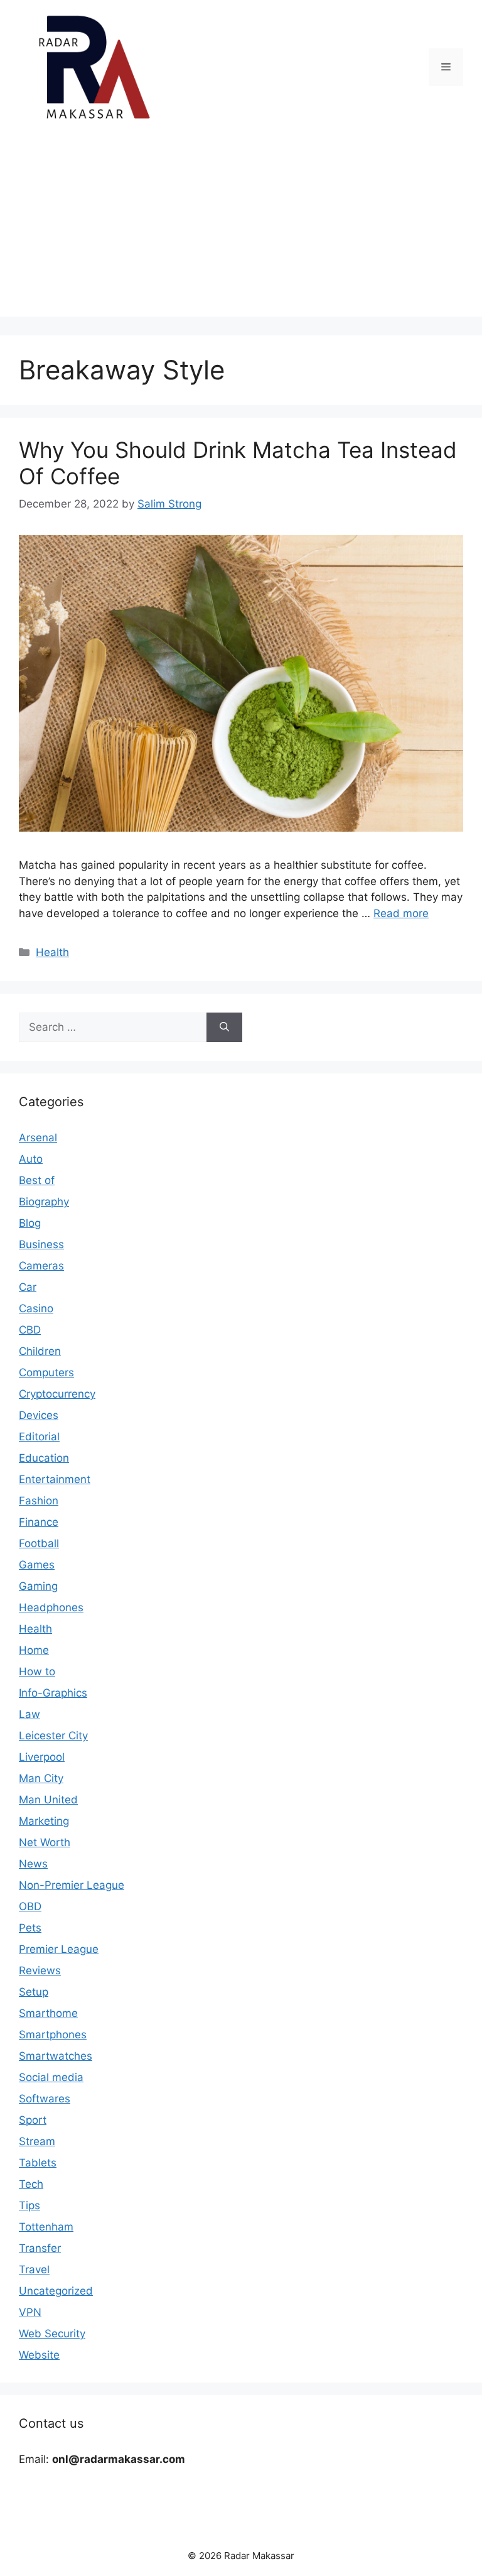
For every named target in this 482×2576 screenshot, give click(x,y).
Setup (34, 1992)
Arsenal (38, 1138)
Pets (30, 1928)
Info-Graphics (53, 1693)
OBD (30, 1906)
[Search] (224, 1028)
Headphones (51, 1607)
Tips (29, 2205)
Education (44, 1458)
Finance (39, 1522)
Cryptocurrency (57, 1394)
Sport (33, 2120)
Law (29, 1714)
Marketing (44, 1821)
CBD (30, 1330)
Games (37, 1565)
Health (52, 952)
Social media (51, 2077)
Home (34, 1650)
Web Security (52, 2334)
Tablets (38, 2163)
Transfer (40, 2248)
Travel (34, 2269)
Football (39, 1543)
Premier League (59, 1949)
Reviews (40, 1970)
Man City (41, 1778)
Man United (48, 1800)
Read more (401, 913)
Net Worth (45, 1842)
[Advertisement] (241, 229)
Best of (37, 1180)
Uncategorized (56, 2291)
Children (40, 1351)
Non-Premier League (72, 1885)
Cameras (41, 1266)
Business (41, 1244)
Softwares (45, 2099)
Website (39, 2355)
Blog (30, 1223)
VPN (30, 2312)
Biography (44, 1202)
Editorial (39, 1437)
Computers (46, 1372)
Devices (39, 1415)
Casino (36, 1308)
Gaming (38, 1586)
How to (37, 1671)
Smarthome (48, 2013)
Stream (37, 2141)
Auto (31, 1159)
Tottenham (46, 2227)
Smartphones (53, 2035)
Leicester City (53, 1736)
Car (28, 1287)
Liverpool (42, 1757)
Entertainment (55, 1479)
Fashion (39, 1501)
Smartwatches (56, 2056)
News (33, 1864)
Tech (31, 2184)
